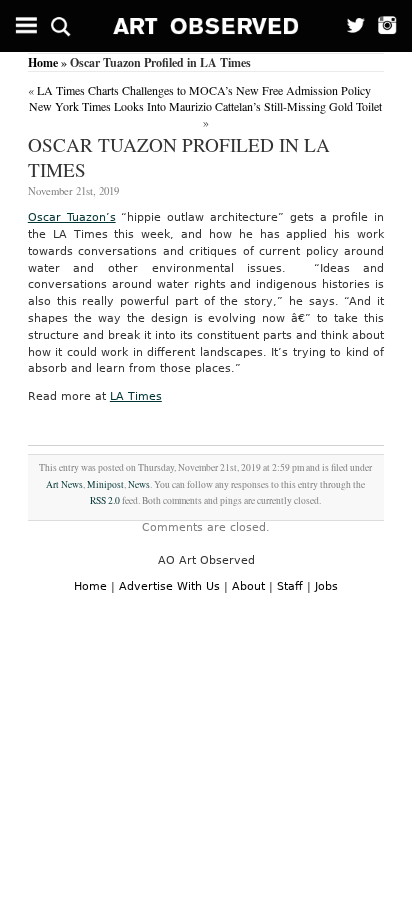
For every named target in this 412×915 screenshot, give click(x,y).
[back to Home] (206, 26)
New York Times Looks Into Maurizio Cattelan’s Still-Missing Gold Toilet (205, 106)
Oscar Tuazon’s (72, 217)
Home (43, 62)
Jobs (326, 586)
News (139, 484)
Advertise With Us (169, 586)
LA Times (136, 396)
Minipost (105, 484)
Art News (64, 484)
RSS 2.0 (105, 500)
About (248, 586)
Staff (290, 586)
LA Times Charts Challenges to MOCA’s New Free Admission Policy (204, 90)
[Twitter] (349, 26)
